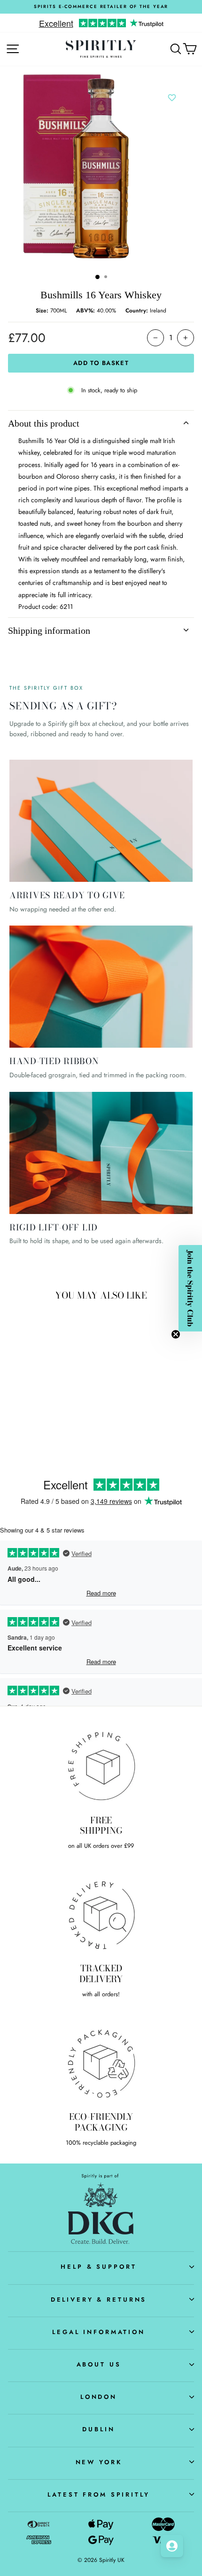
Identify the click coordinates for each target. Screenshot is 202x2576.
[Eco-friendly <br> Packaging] (101, 2062)
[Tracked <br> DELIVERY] (101, 1914)
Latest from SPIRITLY (98, 2494)
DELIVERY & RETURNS (99, 2300)
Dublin (98, 2429)
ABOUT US (99, 2364)
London (99, 2397)
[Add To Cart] (64, 1373)
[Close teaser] (176, 1334)
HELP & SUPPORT (98, 2267)
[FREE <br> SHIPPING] (101, 1766)
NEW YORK (99, 2462)
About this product (44, 423)
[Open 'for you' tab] (172, 2546)
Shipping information (49, 630)
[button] (190, 1288)
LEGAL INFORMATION (99, 2332)
